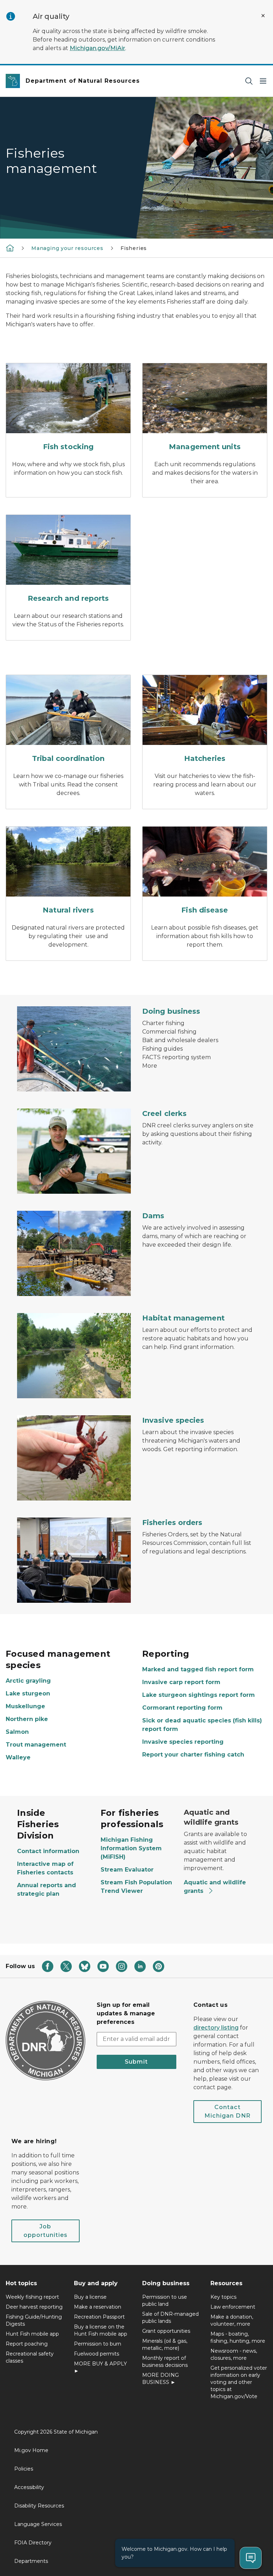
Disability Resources (39, 2506)
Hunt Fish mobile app (32, 2334)
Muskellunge (25, 1706)
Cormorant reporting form (182, 1708)
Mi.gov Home (31, 2450)
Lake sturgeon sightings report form (199, 1695)
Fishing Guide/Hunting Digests (34, 2320)
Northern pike (27, 1719)
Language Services (38, 2524)
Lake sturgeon (28, 1693)
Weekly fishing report (32, 2297)
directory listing (216, 2028)
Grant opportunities (166, 2331)
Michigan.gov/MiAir (97, 48)
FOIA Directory (33, 2543)
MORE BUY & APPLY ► (100, 2367)
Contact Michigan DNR (227, 2111)
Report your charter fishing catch (193, 1755)
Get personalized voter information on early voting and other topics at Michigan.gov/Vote (239, 2382)
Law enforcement (233, 2307)
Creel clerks (164, 1113)
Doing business (171, 1011)
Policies (24, 2469)
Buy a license (90, 2297)
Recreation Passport (99, 2317)
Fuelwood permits (97, 2354)
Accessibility (29, 2487)
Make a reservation (98, 2307)
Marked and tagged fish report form (198, 1669)
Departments (31, 2561)
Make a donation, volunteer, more (232, 2320)
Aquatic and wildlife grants (215, 1887)
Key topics (223, 2297)
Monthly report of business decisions (165, 2362)
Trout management (36, 1745)
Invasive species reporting (183, 1742)
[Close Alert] (263, 16)
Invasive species (173, 1420)
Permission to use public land (165, 2300)
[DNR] (10, 248)
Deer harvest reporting (34, 2307)
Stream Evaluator (127, 1870)
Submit (136, 2062)
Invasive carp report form (181, 1682)
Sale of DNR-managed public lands (170, 2318)
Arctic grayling (28, 1681)
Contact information (48, 1851)
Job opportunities (45, 2231)
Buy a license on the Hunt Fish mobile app (101, 2330)
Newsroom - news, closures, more (234, 2354)
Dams (153, 1216)
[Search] (249, 81)
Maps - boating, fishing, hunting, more (238, 2337)
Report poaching (27, 2344)
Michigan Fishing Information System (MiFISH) (131, 1848)
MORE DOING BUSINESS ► (160, 2379)
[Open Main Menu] (263, 81)
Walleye (18, 1757)
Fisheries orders (172, 1523)
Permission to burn (98, 2344)
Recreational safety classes (30, 2357)
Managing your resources (67, 248)
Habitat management (183, 1318)
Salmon (17, 1732)
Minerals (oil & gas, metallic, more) (165, 2344)
